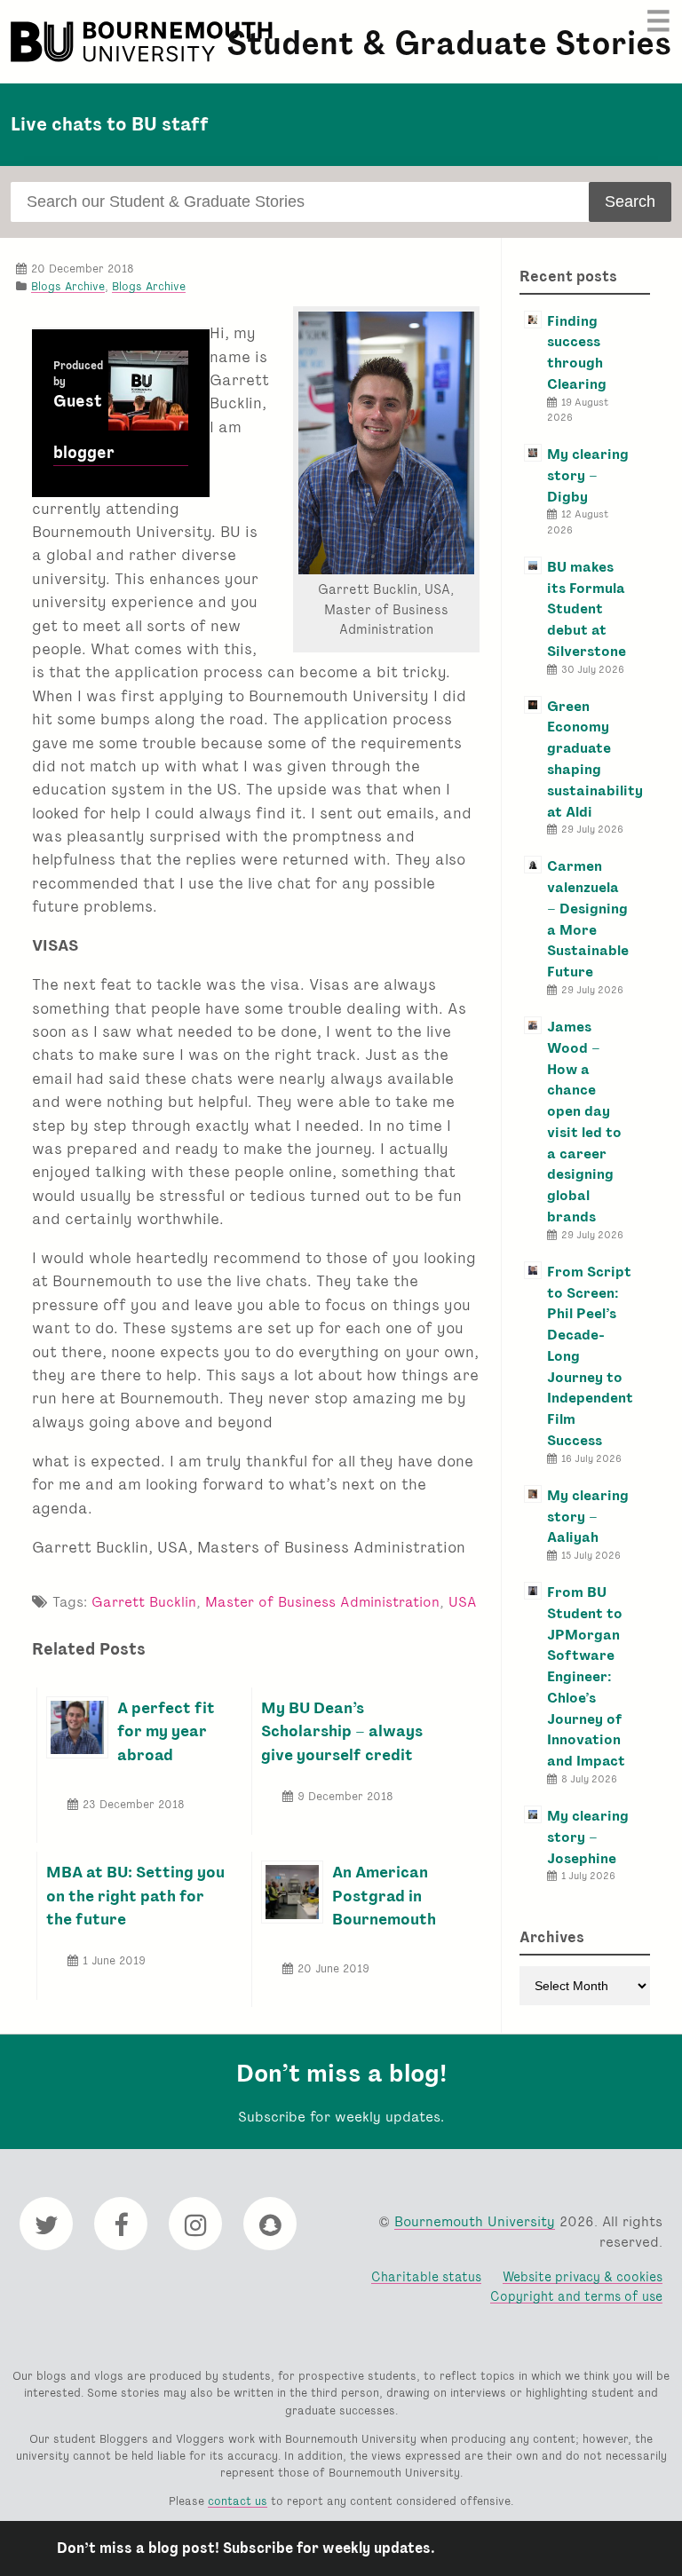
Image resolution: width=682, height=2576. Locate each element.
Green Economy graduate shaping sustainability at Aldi (595, 759)
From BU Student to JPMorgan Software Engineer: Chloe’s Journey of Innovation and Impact (586, 1676)
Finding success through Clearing (577, 352)
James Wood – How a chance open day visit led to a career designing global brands (584, 1122)
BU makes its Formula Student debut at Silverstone (587, 609)
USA (463, 1602)
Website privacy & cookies (583, 2276)
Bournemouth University (144, 42)
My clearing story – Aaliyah (588, 1517)
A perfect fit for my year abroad (166, 1731)
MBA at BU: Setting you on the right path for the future (135, 1895)
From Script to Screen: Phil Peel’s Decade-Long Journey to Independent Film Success (590, 1356)
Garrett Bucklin (144, 1602)
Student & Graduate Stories (449, 43)
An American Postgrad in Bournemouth (384, 1895)
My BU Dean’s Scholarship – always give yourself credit (342, 1731)
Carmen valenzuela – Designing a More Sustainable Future (588, 919)
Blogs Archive (68, 286)
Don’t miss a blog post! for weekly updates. (246, 2548)
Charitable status (426, 2276)
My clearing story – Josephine (588, 1837)
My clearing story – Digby (588, 475)
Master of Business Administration (322, 1602)
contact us (238, 2501)
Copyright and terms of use (576, 2296)
